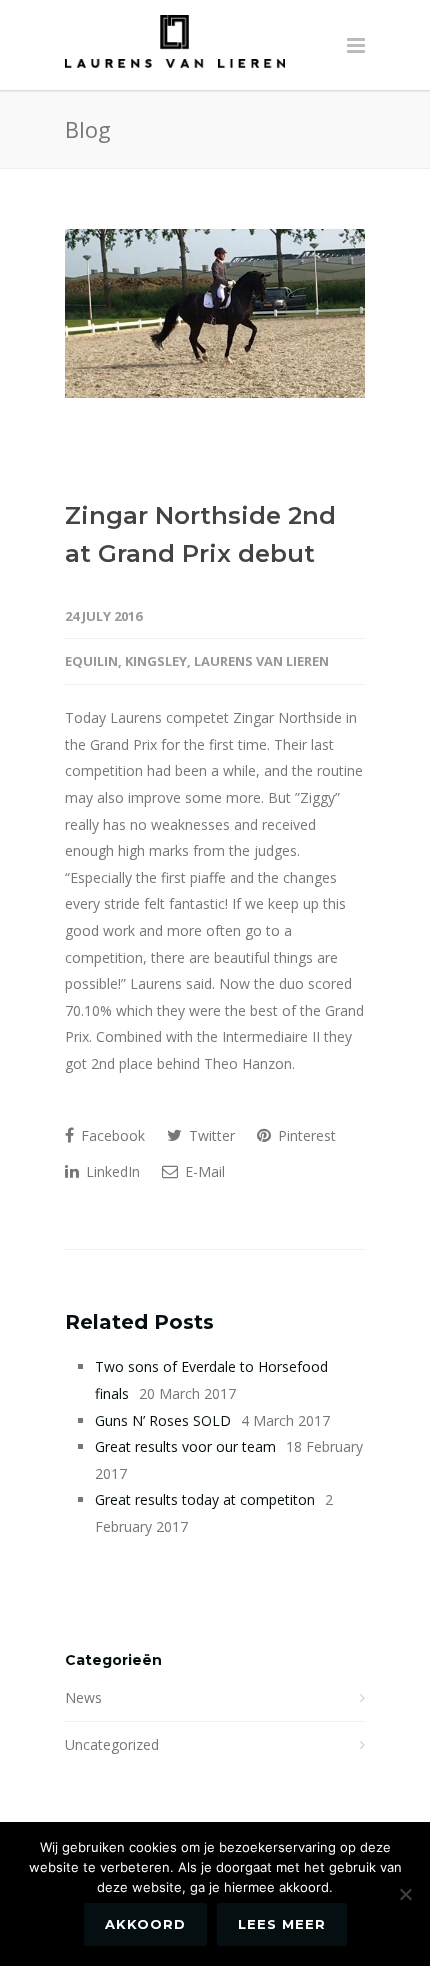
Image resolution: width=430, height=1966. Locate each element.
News (83, 1697)
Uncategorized (112, 1744)
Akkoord (145, 1924)
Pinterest (305, 1135)
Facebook (111, 1135)
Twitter (210, 1135)
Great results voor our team (185, 1446)
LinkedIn (111, 1171)
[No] (405, 1894)
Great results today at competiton (205, 1499)
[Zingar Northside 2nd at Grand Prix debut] (215, 313)
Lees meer (282, 1924)
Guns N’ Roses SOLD (163, 1420)
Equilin (91, 661)
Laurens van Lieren (261, 661)
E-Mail (203, 1171)
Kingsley (156, 661)
